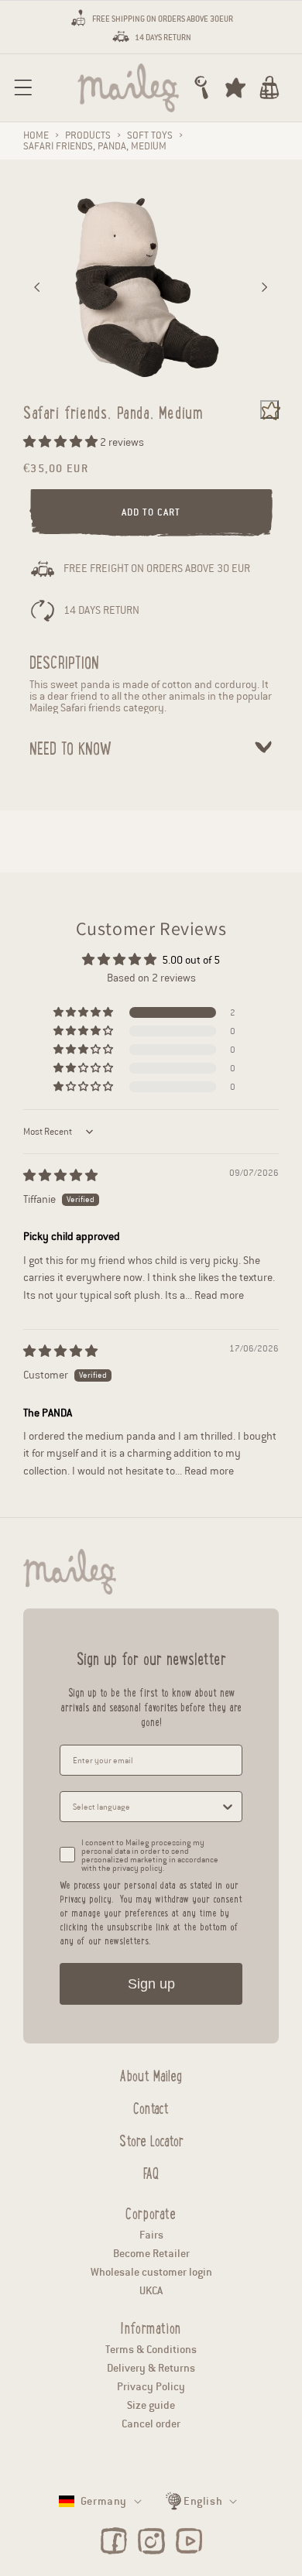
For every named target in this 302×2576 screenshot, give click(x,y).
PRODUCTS (88, 135)
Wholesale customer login (151, 2272)
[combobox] (146, 1807)
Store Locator (151, 2139)
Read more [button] (219, 1295)
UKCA (151, 2291)
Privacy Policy (151, 2387)
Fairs (151, 2235)
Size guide (151, 2405)
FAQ (151, 2171)
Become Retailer (151, 2254)
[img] (60, 1176)
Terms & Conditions (151, 2350)
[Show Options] (228, 1807)
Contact (151, 2106)
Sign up (151, 1984)
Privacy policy (86, 1898)
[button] (23, 87)
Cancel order (151, 2424)
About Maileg (151, 2074)
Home (36, 135)
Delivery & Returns (151, 2368)
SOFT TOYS (150, 135)
